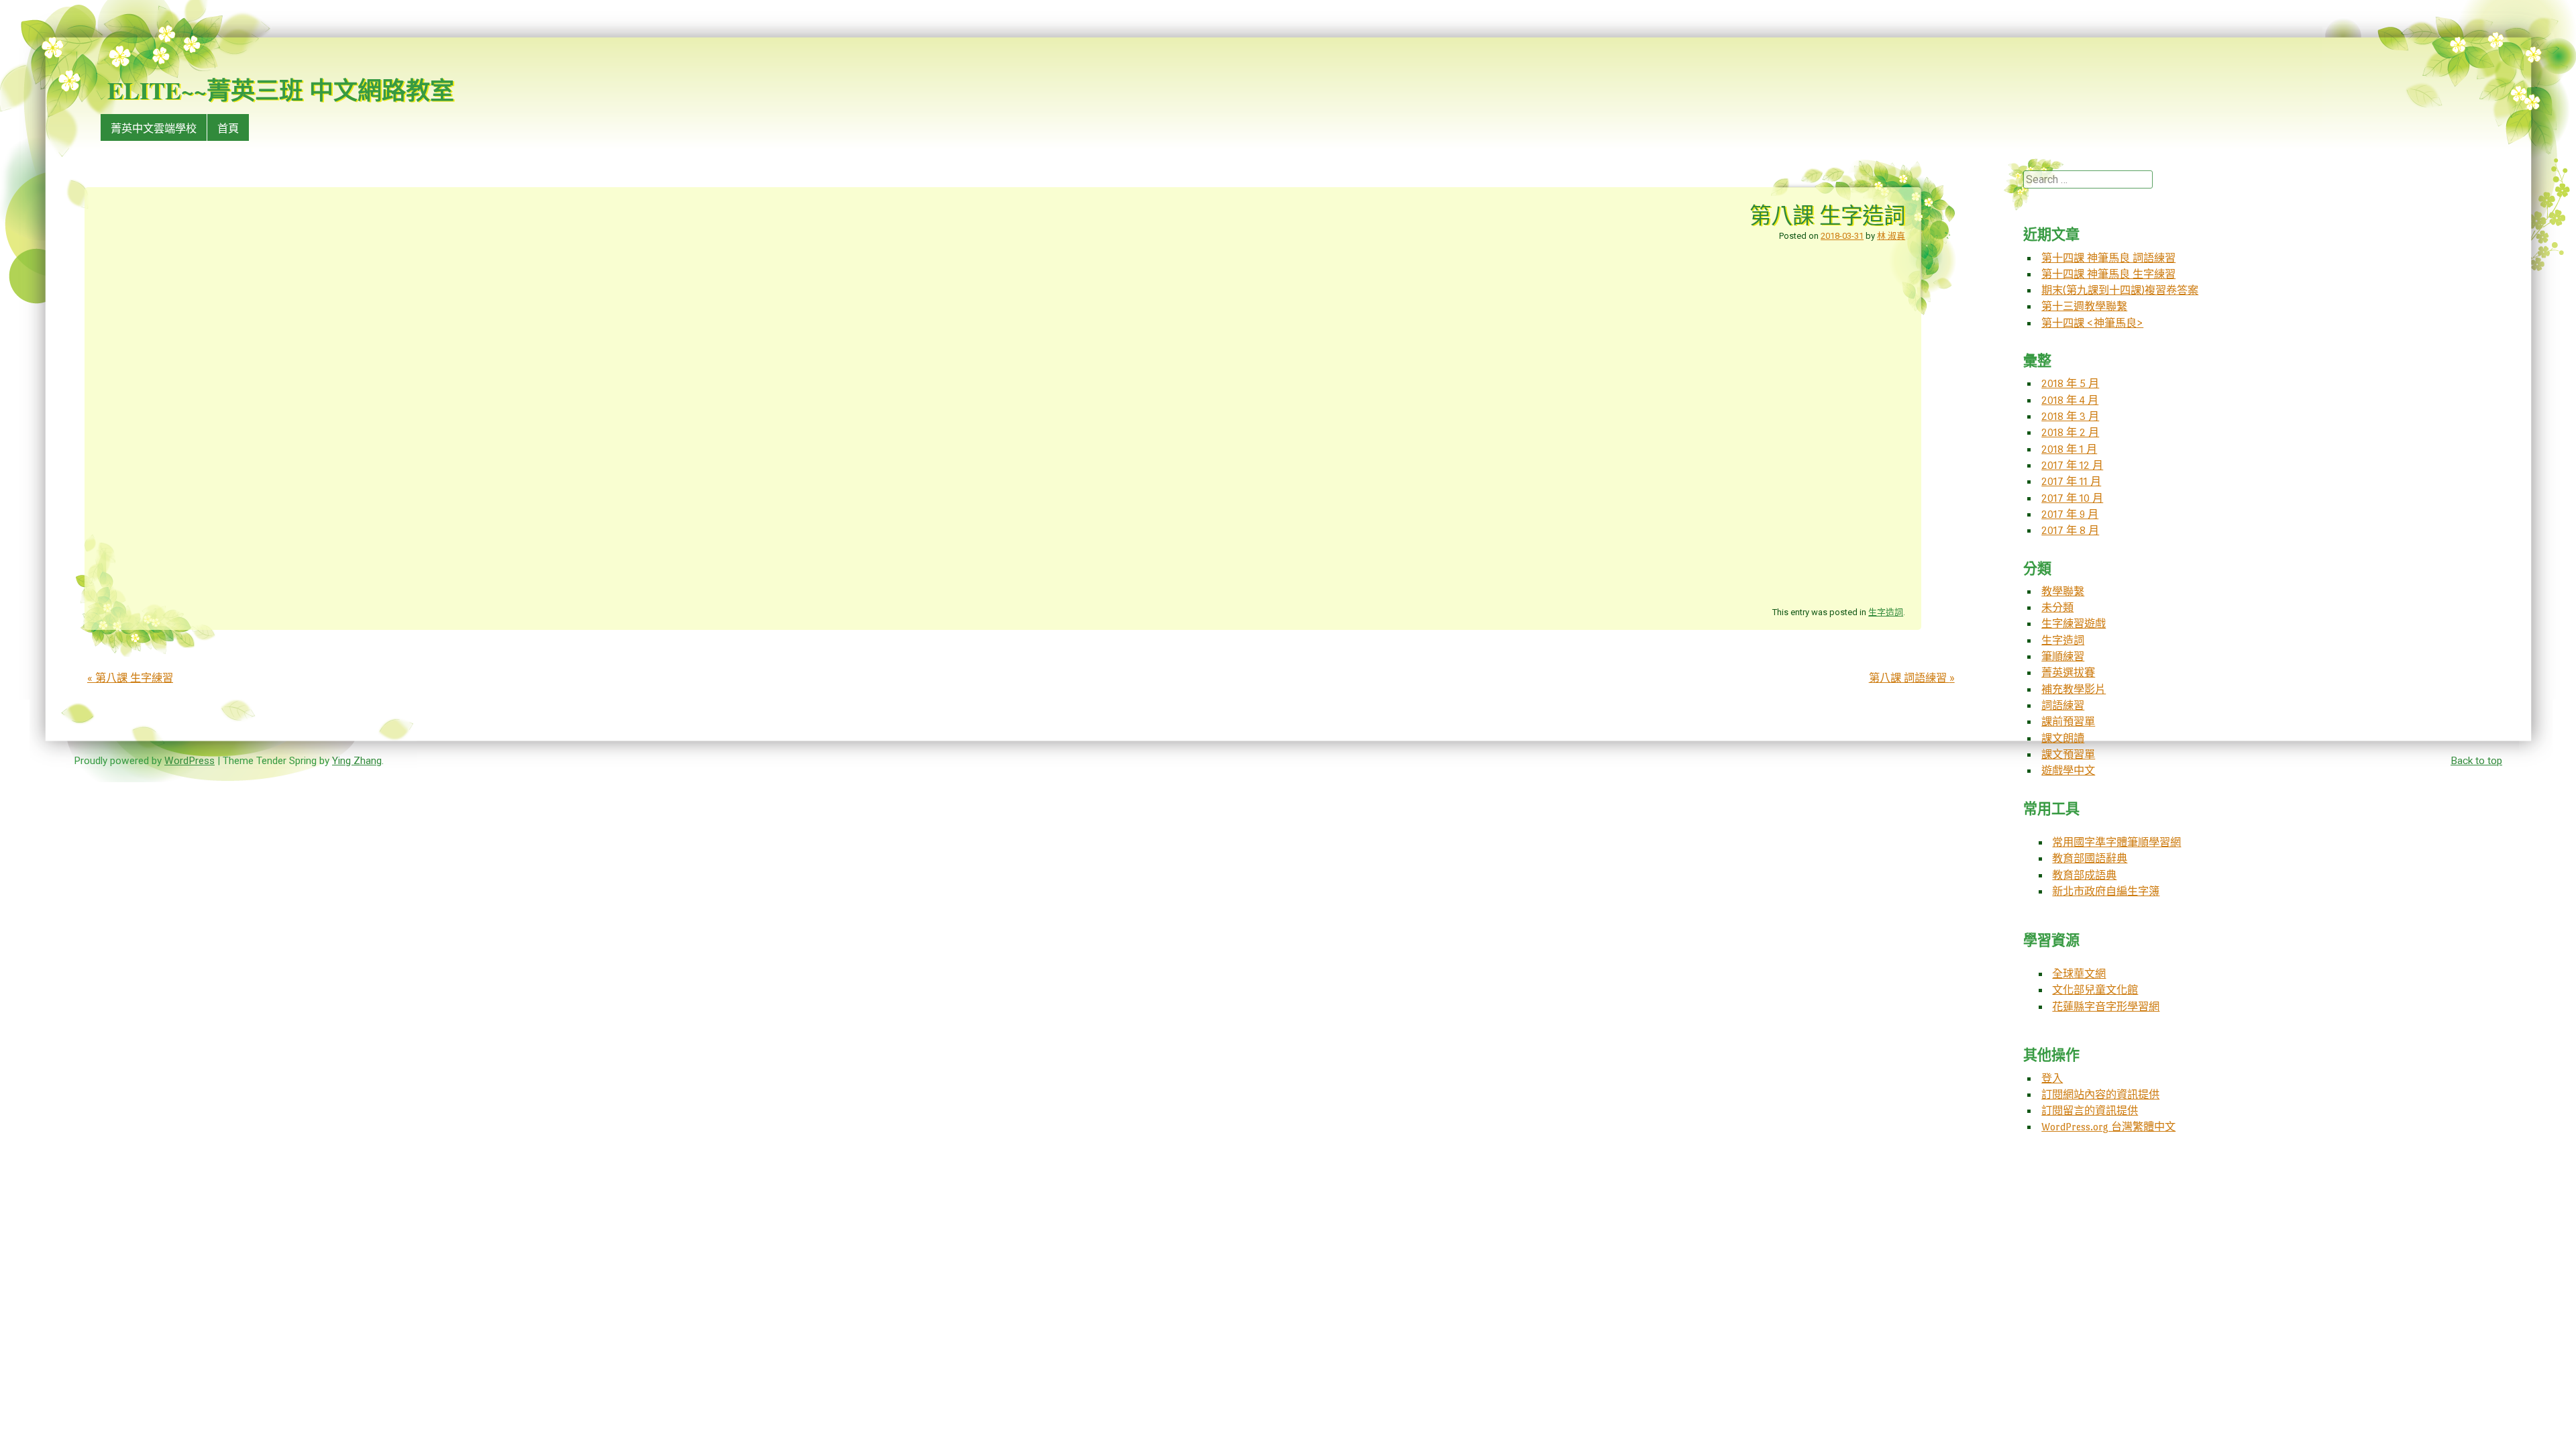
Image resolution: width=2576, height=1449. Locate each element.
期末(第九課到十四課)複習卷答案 (2120, 290)
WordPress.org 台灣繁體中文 (2108, 1127)
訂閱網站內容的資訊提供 (2100, 1094)
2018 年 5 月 (2070, 383)
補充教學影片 (2074, 689)
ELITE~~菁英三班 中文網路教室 (281, 90)
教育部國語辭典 (2090, 858)
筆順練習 (2063, 656)
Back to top (2476, 761)
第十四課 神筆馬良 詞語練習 (2108, 258)
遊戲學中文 (2068, 770)
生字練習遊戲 (2074, 624)
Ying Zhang (357, 761)
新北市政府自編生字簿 (2106, 891)
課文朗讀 (2063, 738)
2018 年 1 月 (2069, 449)
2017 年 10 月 (2072, 498)
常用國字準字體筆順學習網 (2116, 842)
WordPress (190, 761)
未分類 (2057, 607)
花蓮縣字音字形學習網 (2106, 1007)
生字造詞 (1886, 612)
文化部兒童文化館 (2095, 990)
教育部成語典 (2084, 875)
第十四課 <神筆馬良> (2092, 323)
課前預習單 (2068, 721)
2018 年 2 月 (2070, 432)
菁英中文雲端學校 (154, 128)
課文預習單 (2068, 754)
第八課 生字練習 (130, 678)
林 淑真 (1891, 236)
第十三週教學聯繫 (2084, 306)
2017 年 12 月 (2072, 465)
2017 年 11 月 (2071, 481)
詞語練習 (2063, 705)
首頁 (228, 128)
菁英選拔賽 (2068, 673)
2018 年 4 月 (2070, 400)
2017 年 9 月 (2070, 514)
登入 (2052, 1078)
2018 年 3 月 (2070, 416)
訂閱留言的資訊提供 (2090, 1111)
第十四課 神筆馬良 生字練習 (2108, 274)
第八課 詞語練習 (1912, 678)
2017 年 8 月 (2070, 530)
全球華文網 (2079, 974)
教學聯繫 (2063, 591)
